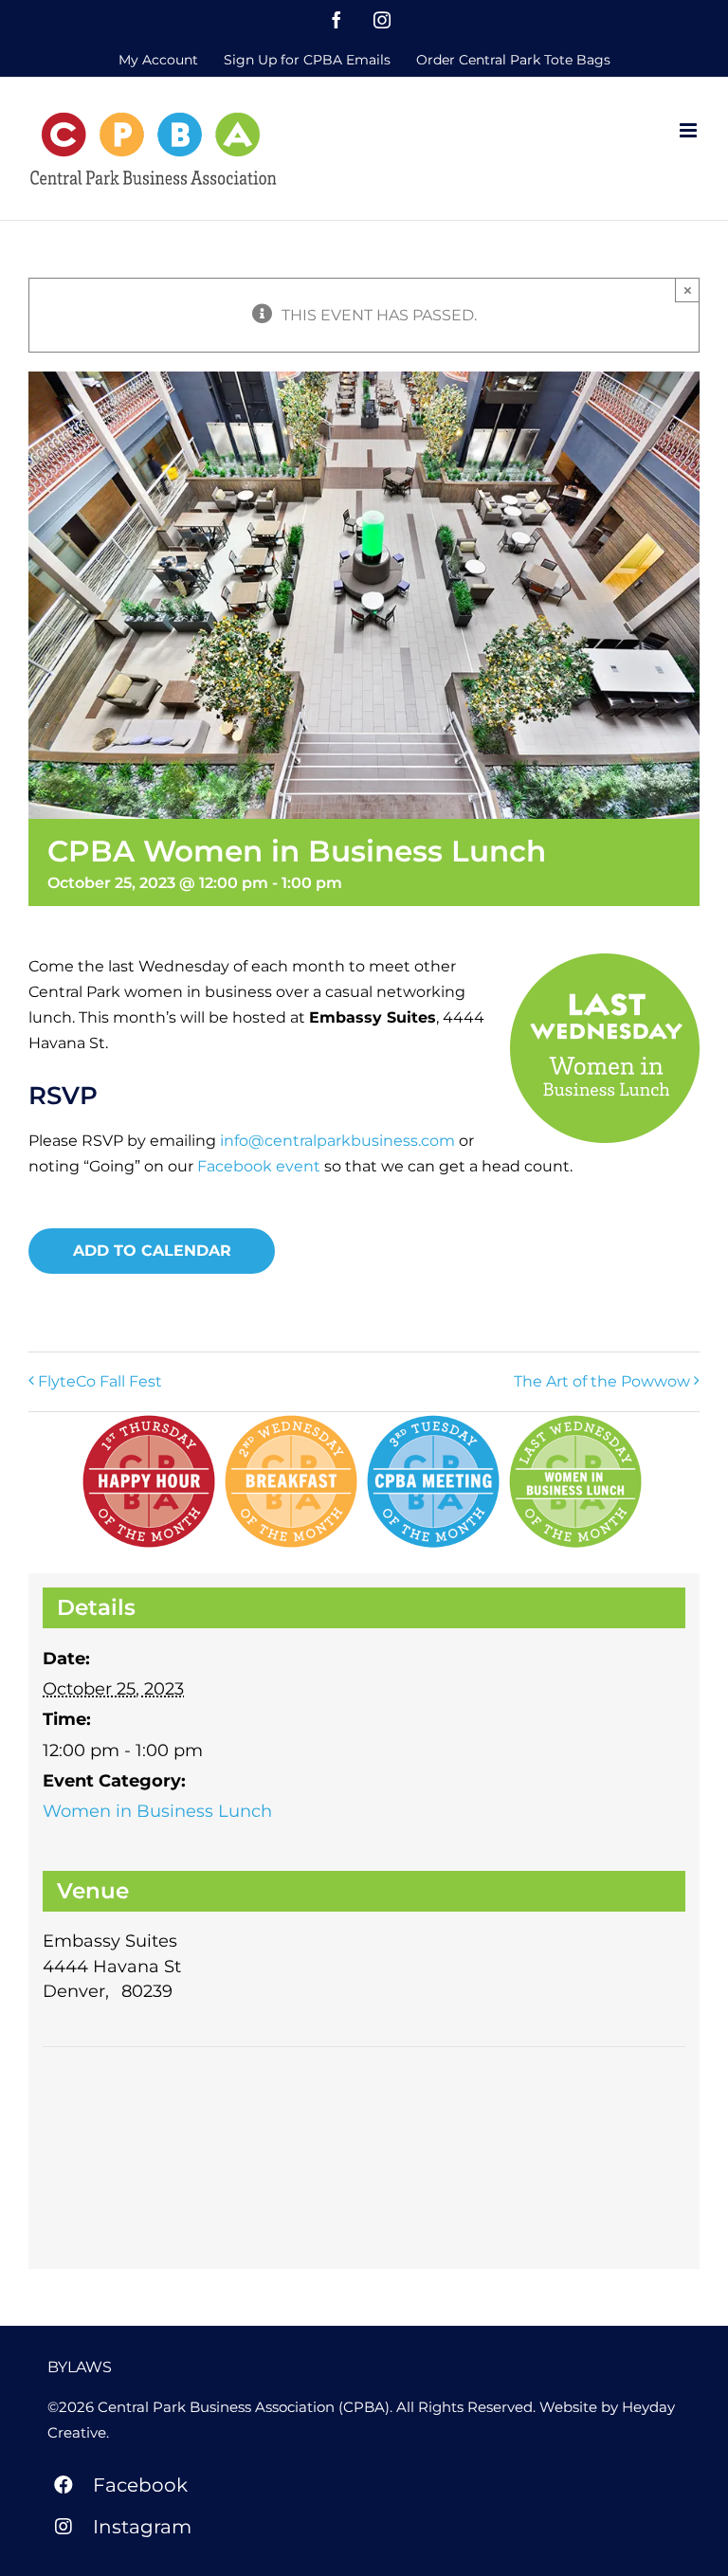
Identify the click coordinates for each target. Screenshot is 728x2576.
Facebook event (259, 1166)
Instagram (142, 2527)
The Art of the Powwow (602, 1381)
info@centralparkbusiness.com (337, 1141)
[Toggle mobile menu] (690, 130)
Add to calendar (152, 1251)
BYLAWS (80, 2367)
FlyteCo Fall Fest (100, 1381)
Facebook (140, 2485)
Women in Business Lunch (157, 1811)
